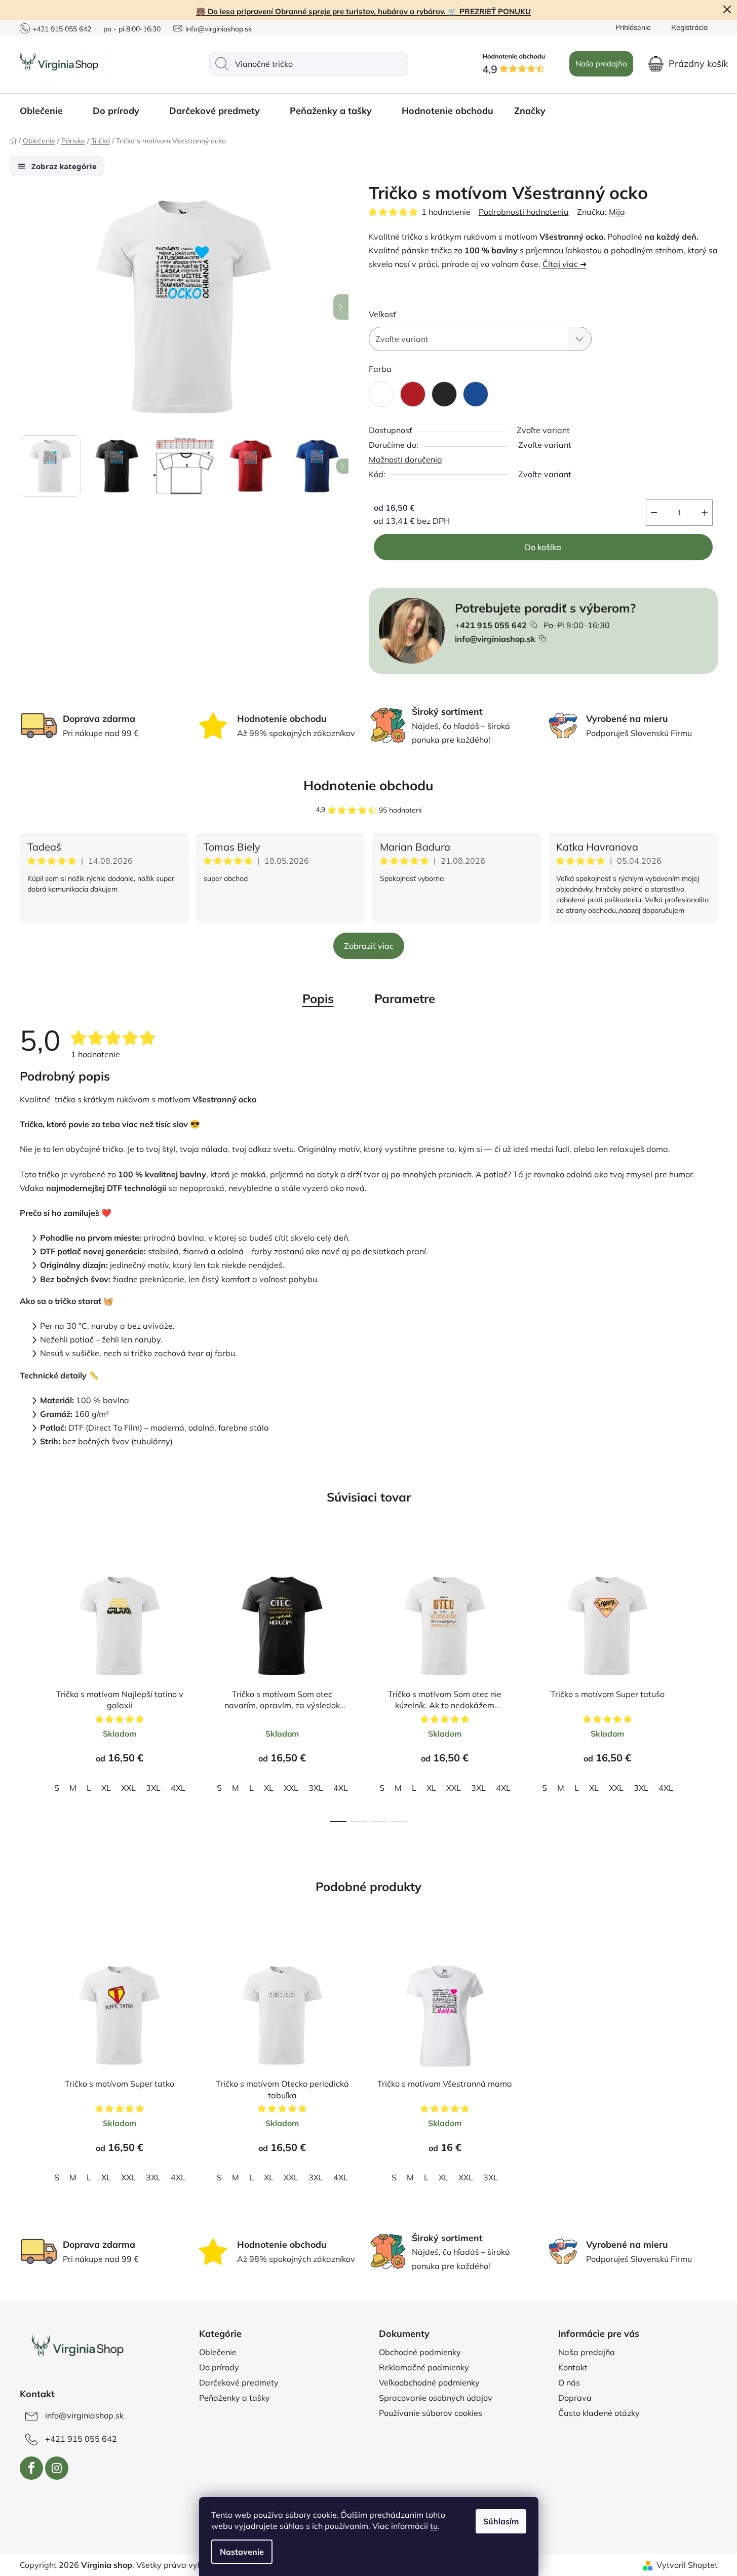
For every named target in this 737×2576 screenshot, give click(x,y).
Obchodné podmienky (420, 2352)
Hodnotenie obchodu (368, 785)
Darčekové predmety (239, 2382)
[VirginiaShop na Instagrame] (57, 2468)
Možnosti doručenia (405, 459)
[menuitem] (46, 111)
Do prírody (219, 2367)
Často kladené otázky (599, 2413)
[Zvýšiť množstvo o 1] (705, 513)
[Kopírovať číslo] (534, 625)
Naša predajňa (601, 64)
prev (28, 1686)
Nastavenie (242, 2552)
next (710, 1686)
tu (434, 2526)
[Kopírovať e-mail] (542, 638)
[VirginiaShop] (77, 2347)
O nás (569, 2382)
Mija (617, 212)
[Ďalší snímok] (341, 307)
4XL (178, 1788)
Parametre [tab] (405, 998)
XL (106, 1788)
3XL (153, 1788)
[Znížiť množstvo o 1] (654, 513)
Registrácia (689, 27)
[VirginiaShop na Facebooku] (31, 2468)
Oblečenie (218, 2352)
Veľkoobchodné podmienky (429, 2382)
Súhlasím (501, 2521)
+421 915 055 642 (62, 29)
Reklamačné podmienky (424, 2367)
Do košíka (543, 547)
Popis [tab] (318, 998)
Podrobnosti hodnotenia (524, 212)
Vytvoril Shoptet (687, 2565)
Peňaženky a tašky (235, 2398)
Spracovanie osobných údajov (436, 2398)
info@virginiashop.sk (219, 29)
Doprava (575, 2398)
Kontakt (573, 2367)
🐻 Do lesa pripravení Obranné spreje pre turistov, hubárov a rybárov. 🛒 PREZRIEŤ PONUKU (363, 11)
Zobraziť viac (369, 946)
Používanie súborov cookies (431, 2413)
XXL (128, 1788)
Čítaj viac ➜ (565, 264)
